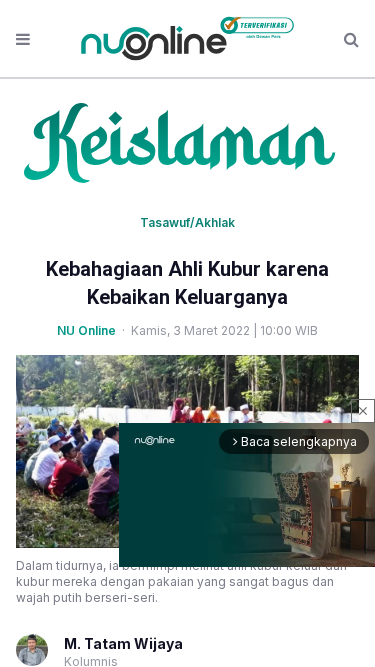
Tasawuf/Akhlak (187, 222)
